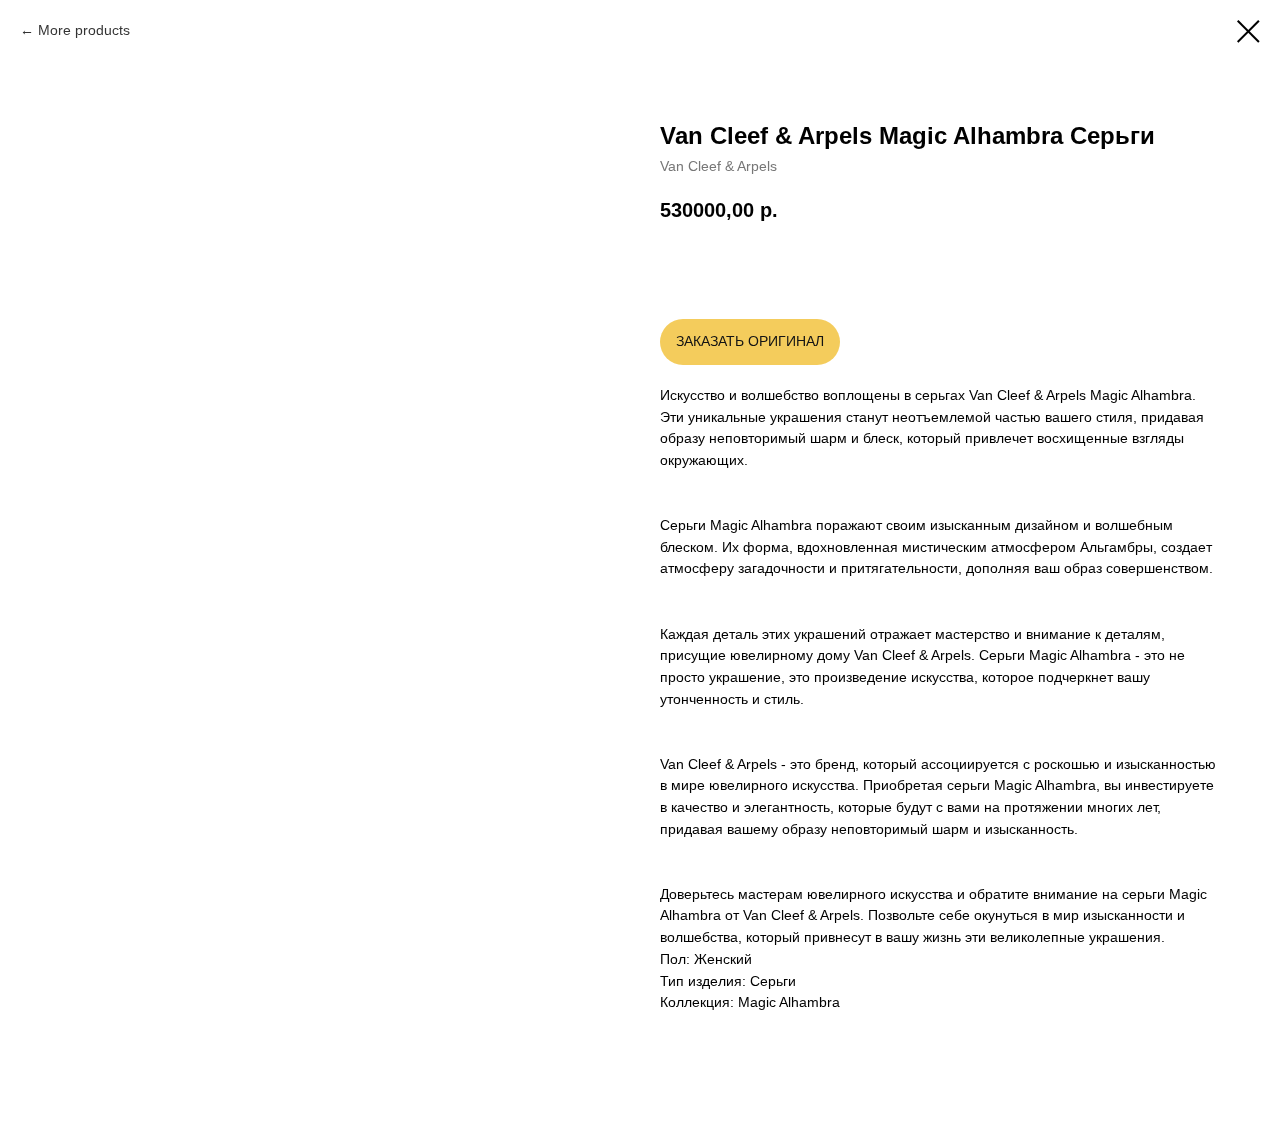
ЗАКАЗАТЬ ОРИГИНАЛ (750, 341)
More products (84, 30)
